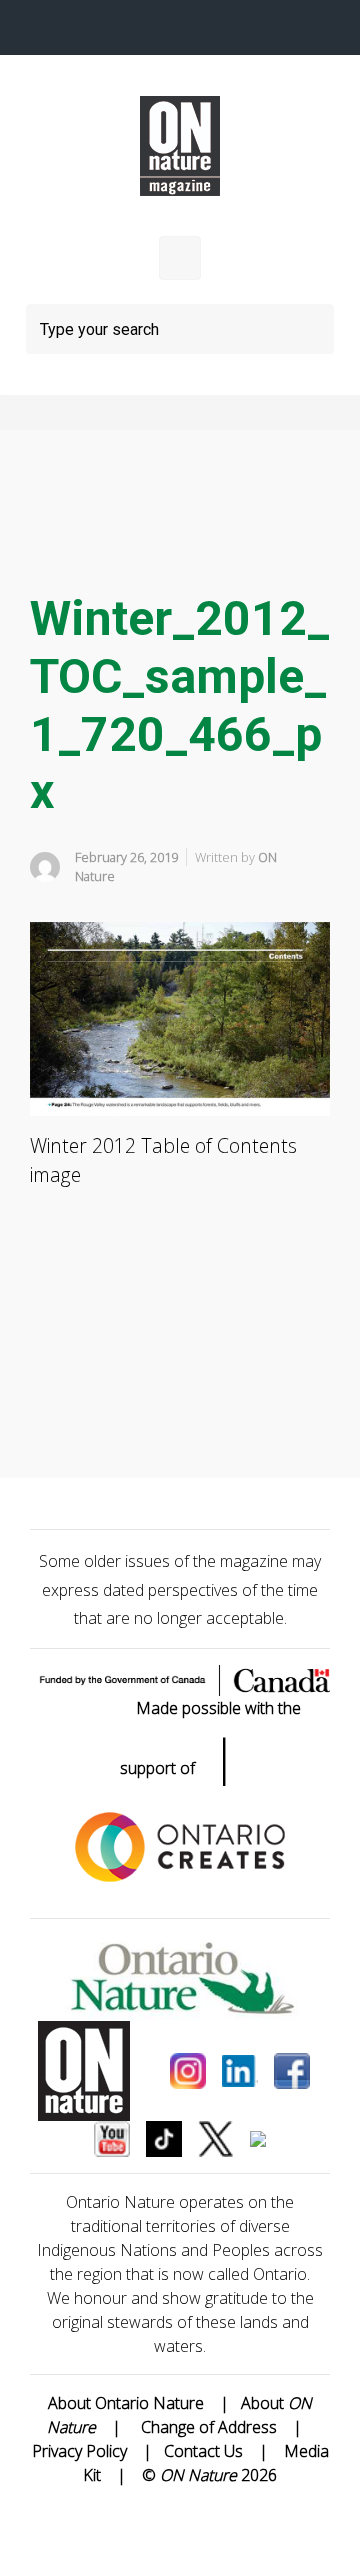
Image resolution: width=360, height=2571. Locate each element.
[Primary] (180, 258)
